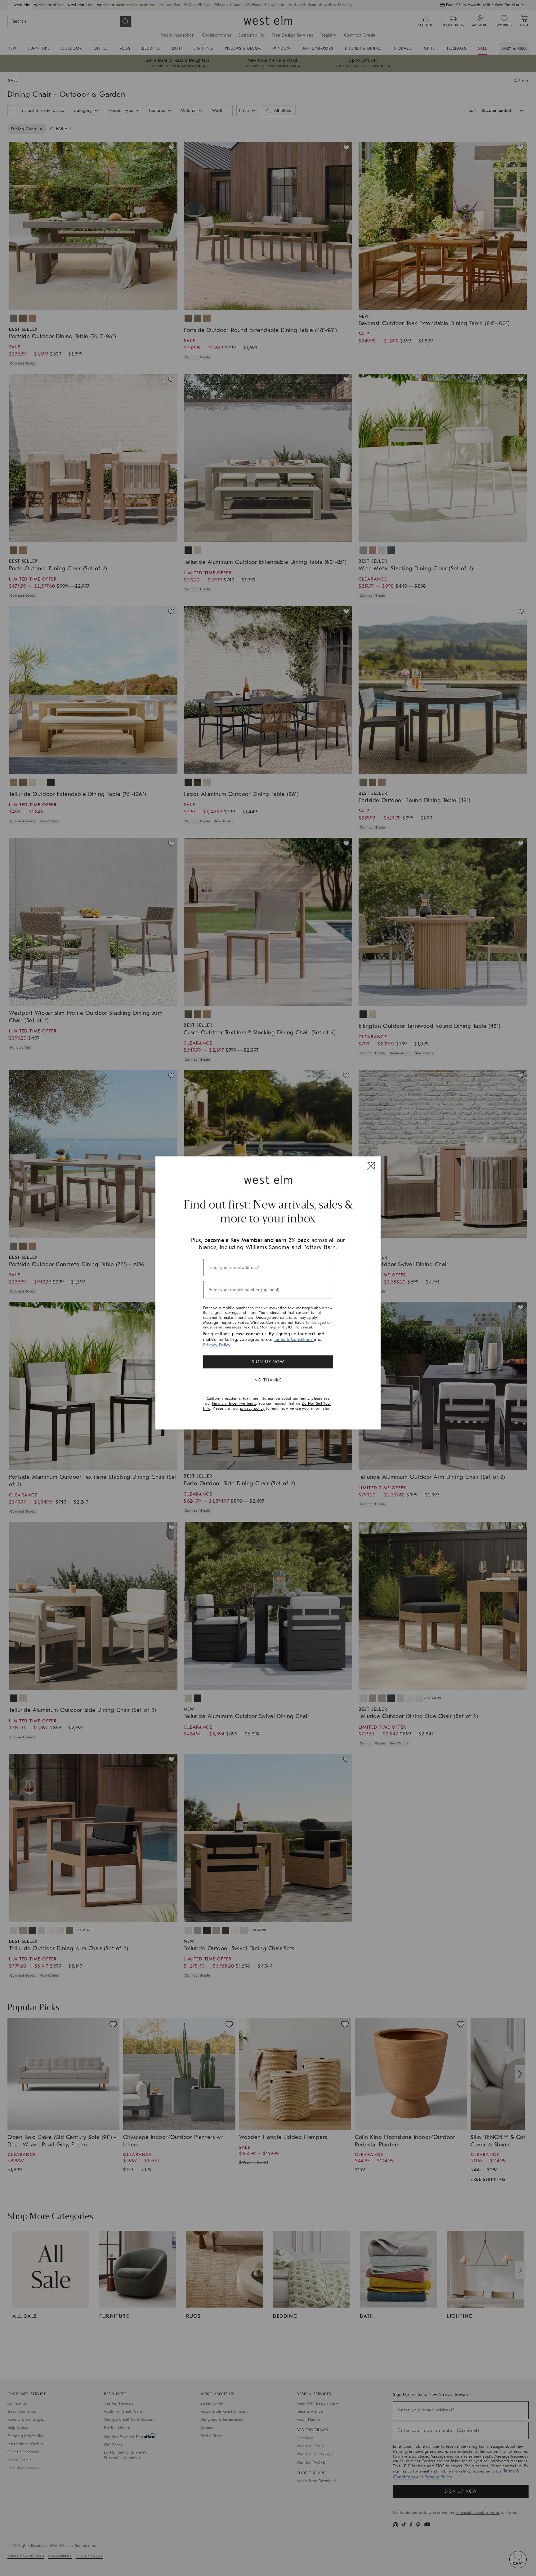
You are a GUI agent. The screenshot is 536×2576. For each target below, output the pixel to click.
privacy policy (252, 1408)
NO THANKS (268, 1380)
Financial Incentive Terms (234, 1403)
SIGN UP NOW (268, 1362)
